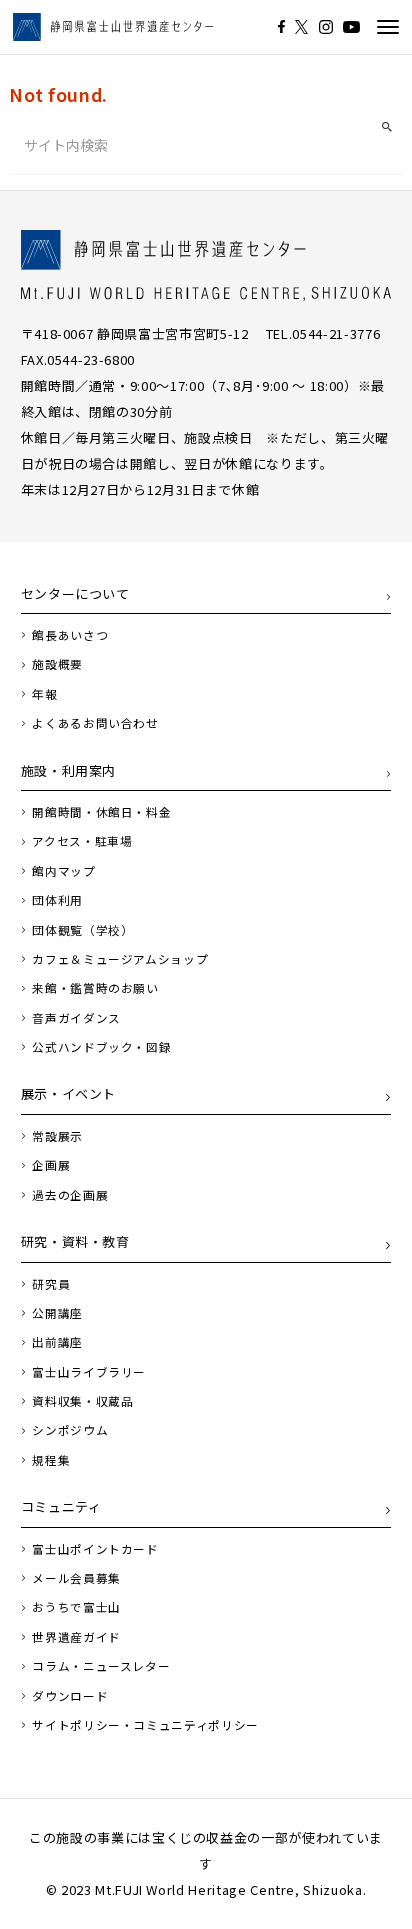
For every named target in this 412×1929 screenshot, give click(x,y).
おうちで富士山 (76, 1607)
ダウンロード (70, 1696)
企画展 (51, 1165)
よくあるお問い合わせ (95, 723)
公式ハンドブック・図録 (101, 1047)
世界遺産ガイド (76, 1637)
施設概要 (57, 664)
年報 (44, 694)
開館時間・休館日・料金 (101, 812)
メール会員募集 (76, 1578)
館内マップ (63, 871)
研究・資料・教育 (75, 1241)
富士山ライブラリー (89, 1372)
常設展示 (57, 1136)
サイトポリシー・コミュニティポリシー (145, 1725)
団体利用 (57, 900)
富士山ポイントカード (95, 1549)
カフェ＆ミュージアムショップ (120, 959)
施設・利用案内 (69, 770)
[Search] (387, 127)
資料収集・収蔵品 (82, 1401)
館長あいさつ (70, 635)
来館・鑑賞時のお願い (95, 988)
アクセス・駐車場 (82, 841)
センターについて (75, 593)
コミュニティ (61, 1506)
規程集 (51, 1460)
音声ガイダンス (76, 1018)
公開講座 (57, 1313)
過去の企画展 (70, 1195)
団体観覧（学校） (82, 930)
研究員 (51, 1284)
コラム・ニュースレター (101, 1666)
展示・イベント (69, 1093)
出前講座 (57, 1342)
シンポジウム (70, 1430)
